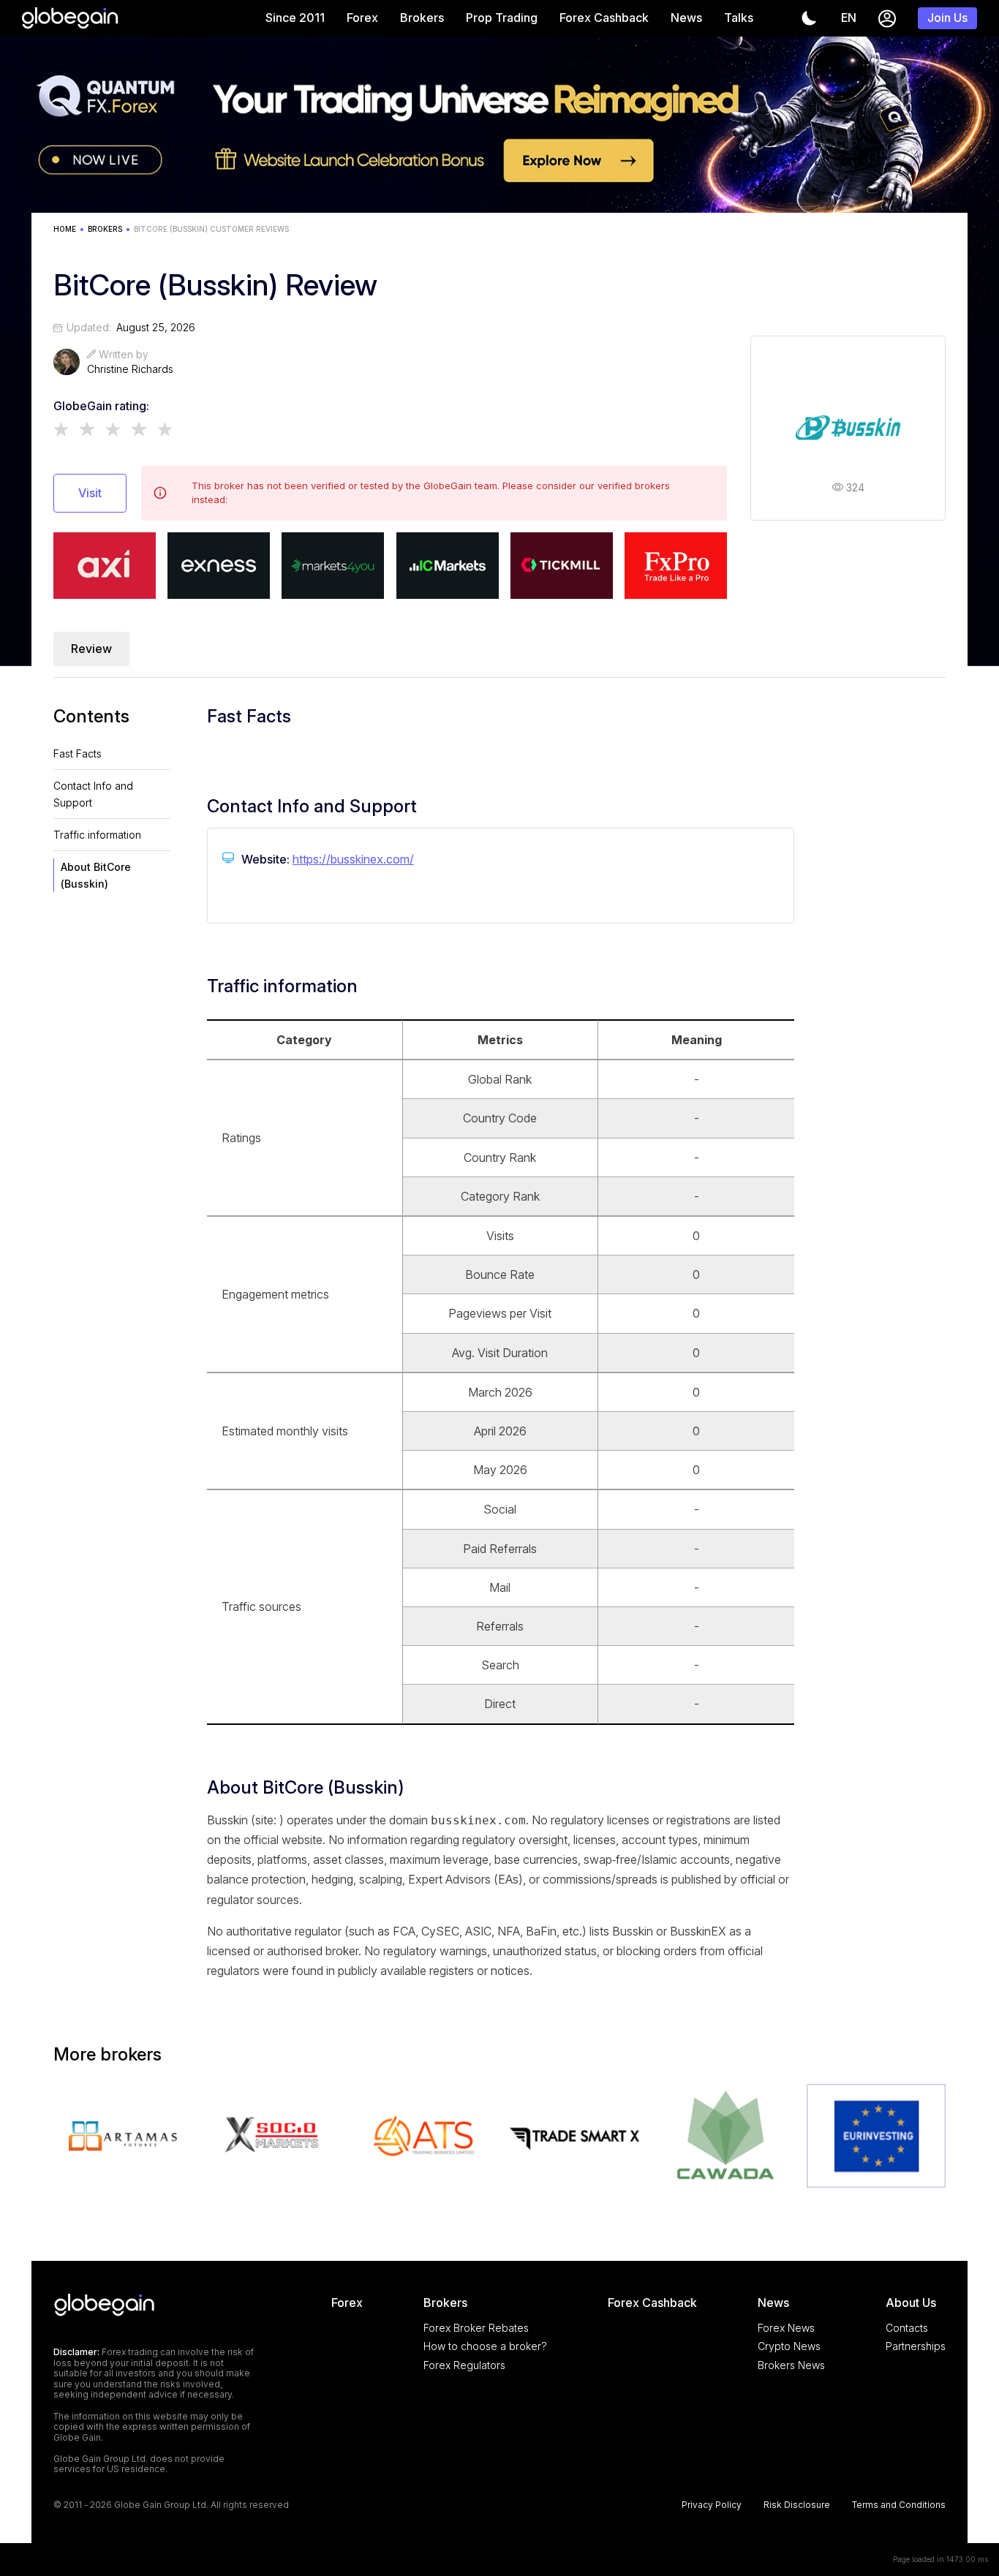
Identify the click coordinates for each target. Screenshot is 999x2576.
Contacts (907, 2328)
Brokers (422, 18)
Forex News (786, 2328)
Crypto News (789, 2346)
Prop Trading (502, 18)
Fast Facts (78, 753)
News (686, 18)
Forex (362, 18)
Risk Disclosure (797, 2505)
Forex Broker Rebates (476, 2328)
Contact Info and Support (93, 794)
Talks (739, 18)
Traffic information (97, 835)
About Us (911, 2303)
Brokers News (791, 2365)
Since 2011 (295, 18)
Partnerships (916, 2346)
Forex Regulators (464, 2365)
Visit (90, 493)
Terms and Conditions (899, 2505)
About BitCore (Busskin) (96, 875)
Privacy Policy (712, 2505)
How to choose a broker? (485, 2346)
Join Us (947, 18)
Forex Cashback (604, 18)
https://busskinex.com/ (353, 859)
